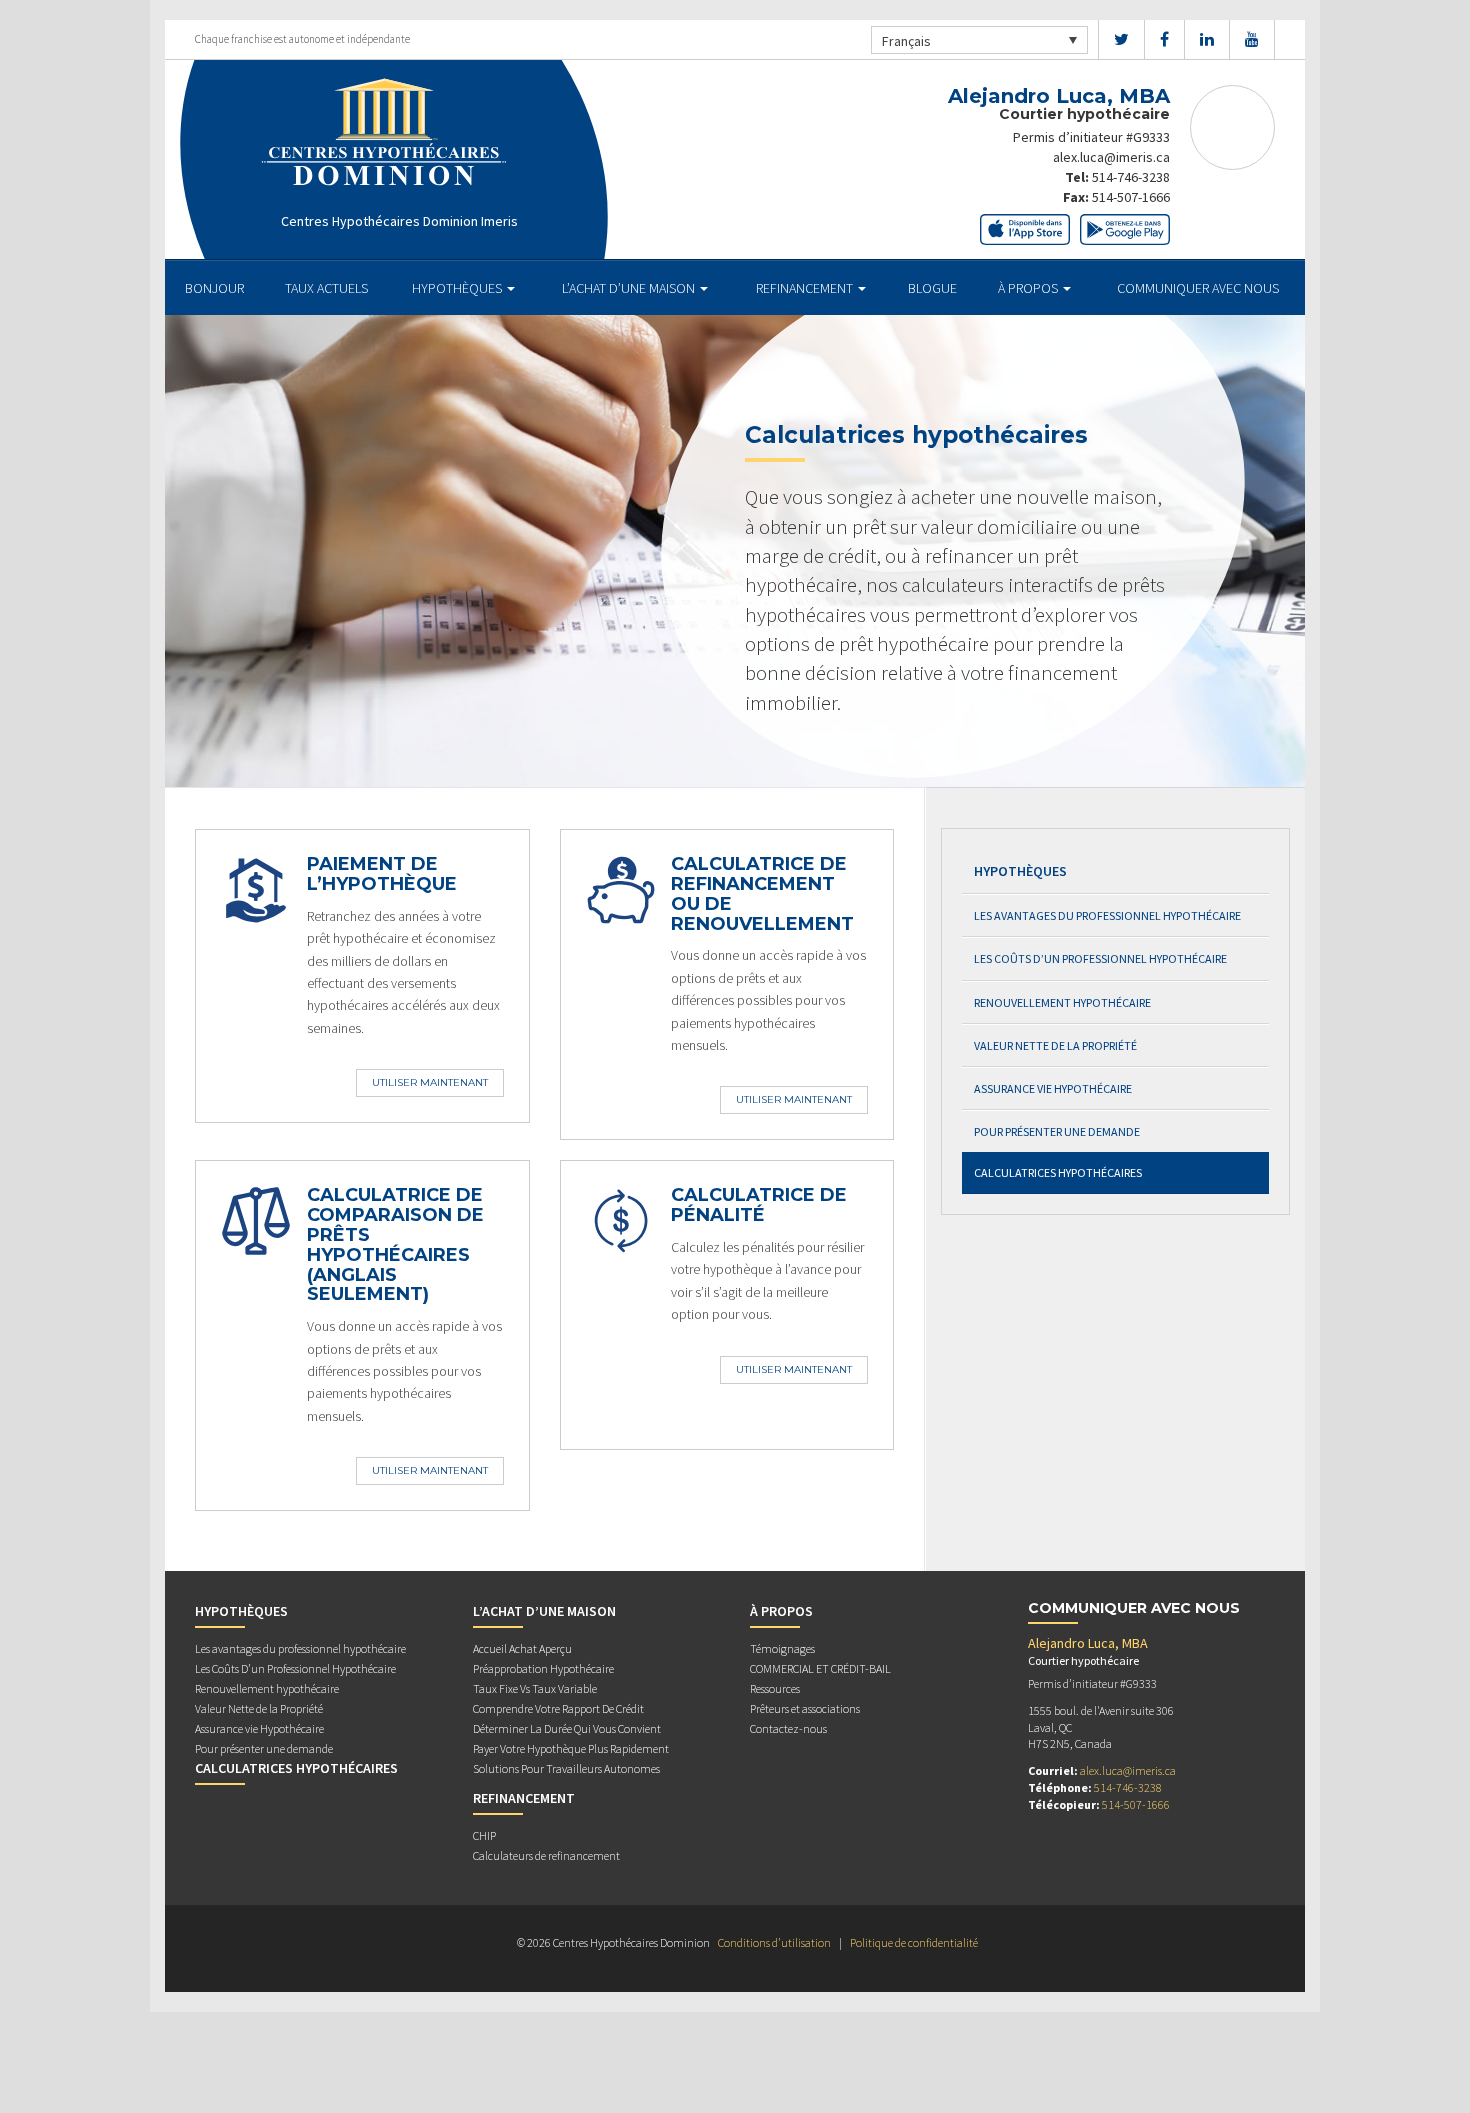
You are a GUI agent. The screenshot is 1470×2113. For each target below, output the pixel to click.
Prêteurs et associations (805, 1708)
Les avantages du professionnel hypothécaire (1107, 915)
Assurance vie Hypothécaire (1053, 1088)
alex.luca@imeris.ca (1111, 157)
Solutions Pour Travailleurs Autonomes (566, 1768)
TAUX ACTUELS (326, 288)
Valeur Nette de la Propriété (1055, 1045)
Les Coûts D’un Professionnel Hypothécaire (1100, 958)
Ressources (775, 1688)
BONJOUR (214, 288)
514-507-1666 (1131, 197)
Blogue (932, 288)
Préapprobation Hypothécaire (543, 1668)
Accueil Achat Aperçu (522, 1648)
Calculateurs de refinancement (546, 1855)
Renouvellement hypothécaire (1062, 1002)
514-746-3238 (1131, 177)
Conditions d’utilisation (774, 1942)
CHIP (484, 1835)
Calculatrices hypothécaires (1058, 1172)
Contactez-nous (788, 1728)
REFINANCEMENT (806, 288)
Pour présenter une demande (1057, 1131)
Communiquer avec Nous (1198, 288)
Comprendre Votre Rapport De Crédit (558, 1708)
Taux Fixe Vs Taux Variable (535, 1688)
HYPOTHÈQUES (458, 288)
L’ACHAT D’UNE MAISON (630, 288)
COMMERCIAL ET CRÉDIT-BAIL (820, 1668)
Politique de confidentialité (914, 1942)
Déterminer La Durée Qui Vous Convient (567, 1728)
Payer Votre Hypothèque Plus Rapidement (571, 1748)
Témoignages (782, 1648)
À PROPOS (1029, 288)
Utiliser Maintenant (430, 1082)
